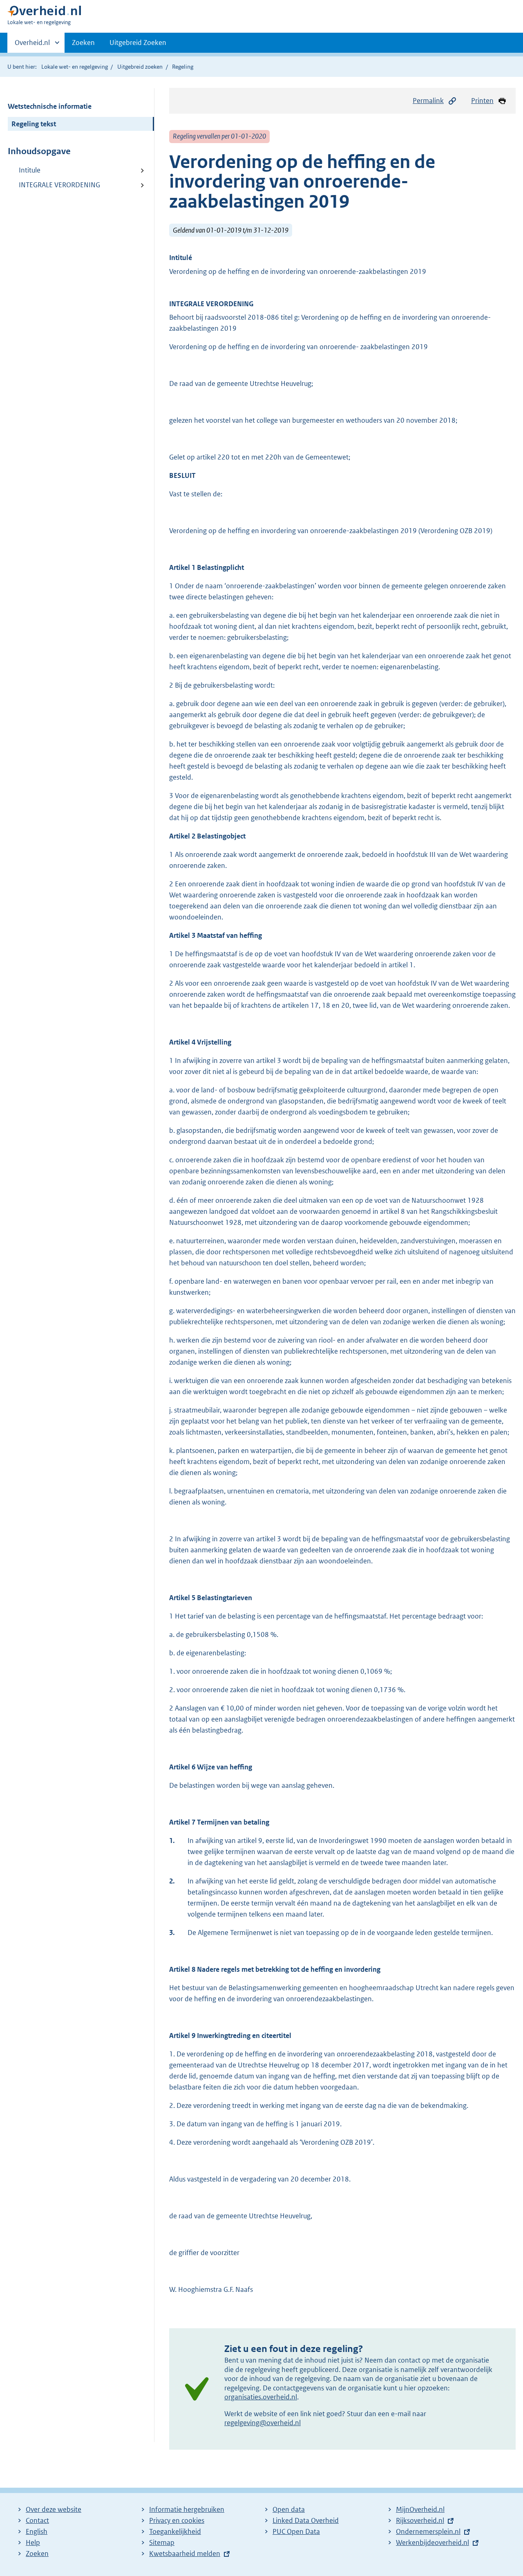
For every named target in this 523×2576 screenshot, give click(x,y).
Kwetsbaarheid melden (185, 2554)
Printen (482, 101)
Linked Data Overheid (306, 2520)
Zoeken (83, 43)
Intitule (30, 170)
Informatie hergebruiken (187, 2509)
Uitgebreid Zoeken (138, 43)
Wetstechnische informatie (50, 106)
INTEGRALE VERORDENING (59, 185)
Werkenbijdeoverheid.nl (432, 2542)
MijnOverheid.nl (420, 2509)
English (37, 2531)
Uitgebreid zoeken (140, 67)
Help (33, 2542)
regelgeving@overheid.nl (263, 2423)
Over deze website (54, 2509)
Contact (37, 2520)
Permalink (428, 101)
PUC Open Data (296, 2531)
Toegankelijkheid (175, 2531)
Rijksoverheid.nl (420, 2520)
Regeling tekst (34, 124)
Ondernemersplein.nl (428, 2531)
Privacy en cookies (177, 2520)
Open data (289, 2509)
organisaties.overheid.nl (261, 2397)
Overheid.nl (32, 45)
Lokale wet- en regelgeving (75, 67)
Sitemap (162, 2542)
